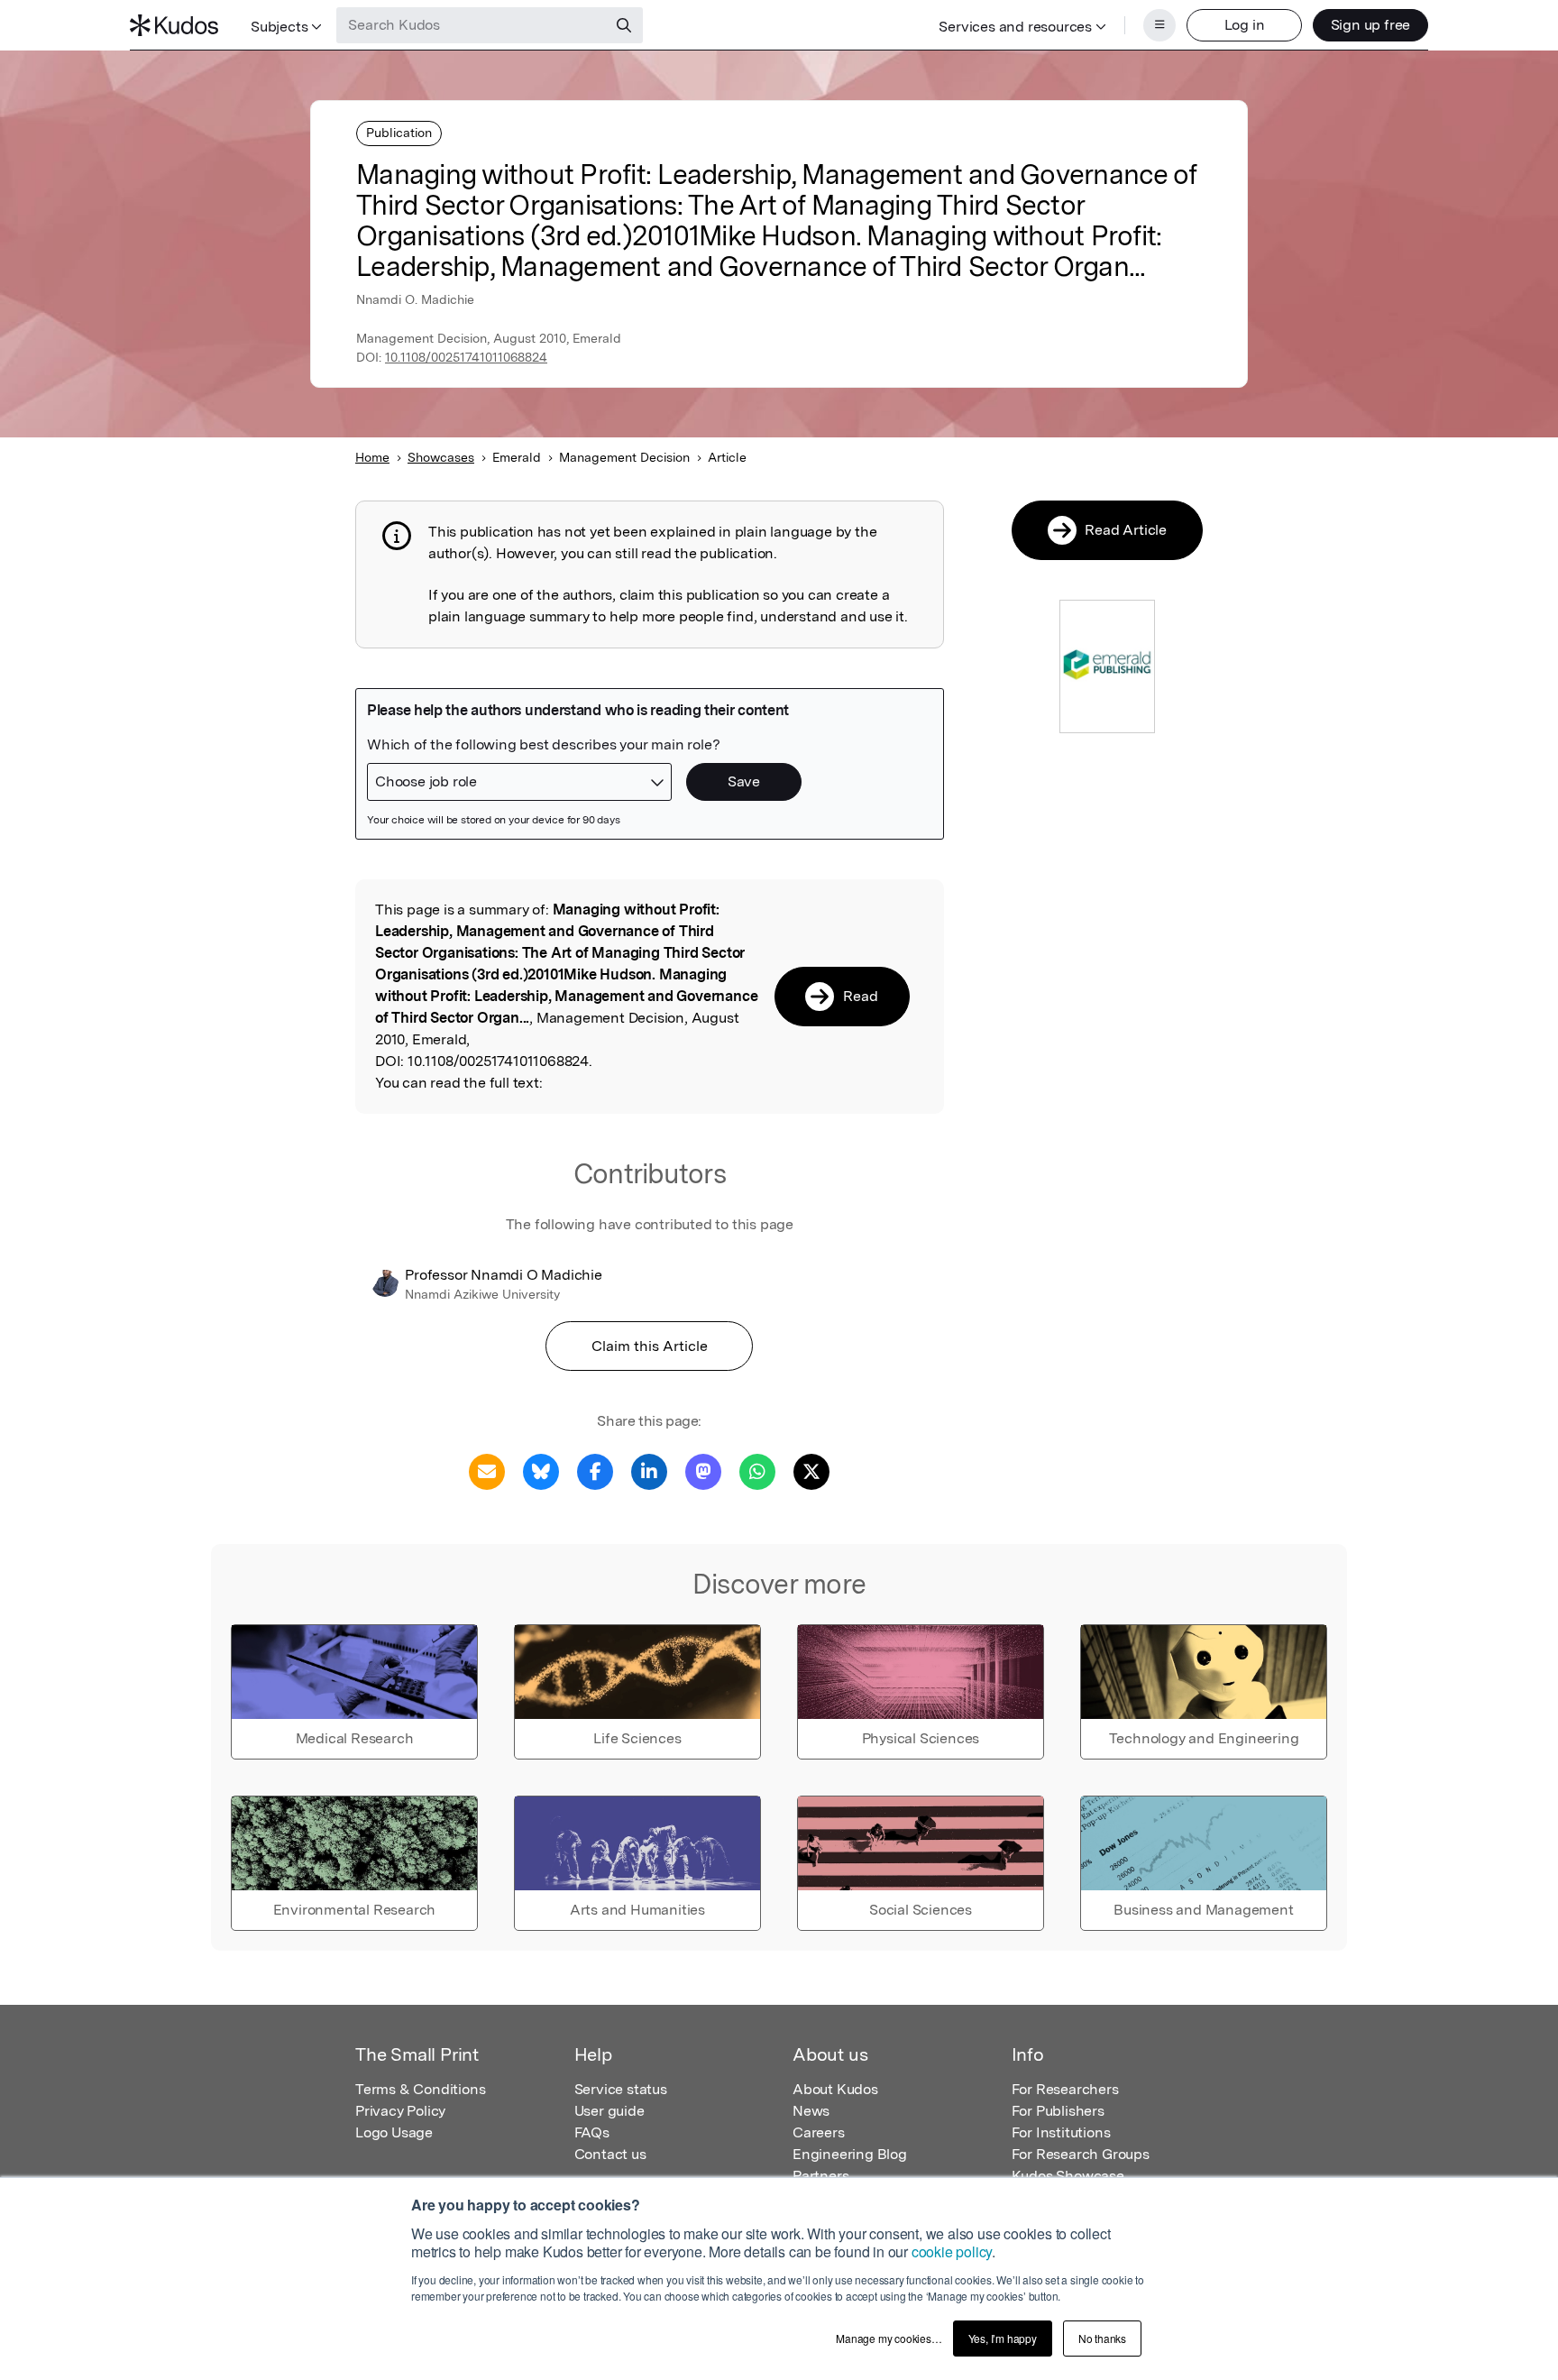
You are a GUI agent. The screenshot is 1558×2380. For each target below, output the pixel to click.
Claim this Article (650, 1346)
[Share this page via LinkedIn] (649, 1470)
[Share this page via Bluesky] (541, 1470)
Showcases (441, 457)
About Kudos (835, 2089)
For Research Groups (1081, 2154)
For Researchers (1065, 2089)
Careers (819, 2132)
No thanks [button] (1102, 2338)
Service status (621, 2089)
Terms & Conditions (420, 2089)
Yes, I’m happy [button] (1003, 2338)
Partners (820, 2176)
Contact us (610, 2154)
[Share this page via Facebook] (595, 1470)
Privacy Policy (400, 2111)
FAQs (592, 2132)
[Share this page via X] (811, 1470)
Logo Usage (394, 2132)
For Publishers (1058, 2111)
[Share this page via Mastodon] (703, 1470)
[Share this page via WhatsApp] (757, 1470)
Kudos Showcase (1068, 2176)
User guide (609, 2111)
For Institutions (1061, 2132)
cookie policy (952, 2251)
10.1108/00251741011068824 (466, 357)
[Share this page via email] (487, 1470)
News (811, 2111)
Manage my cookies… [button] (889, 2338)
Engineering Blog (850, 2154)
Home (372, 457)
